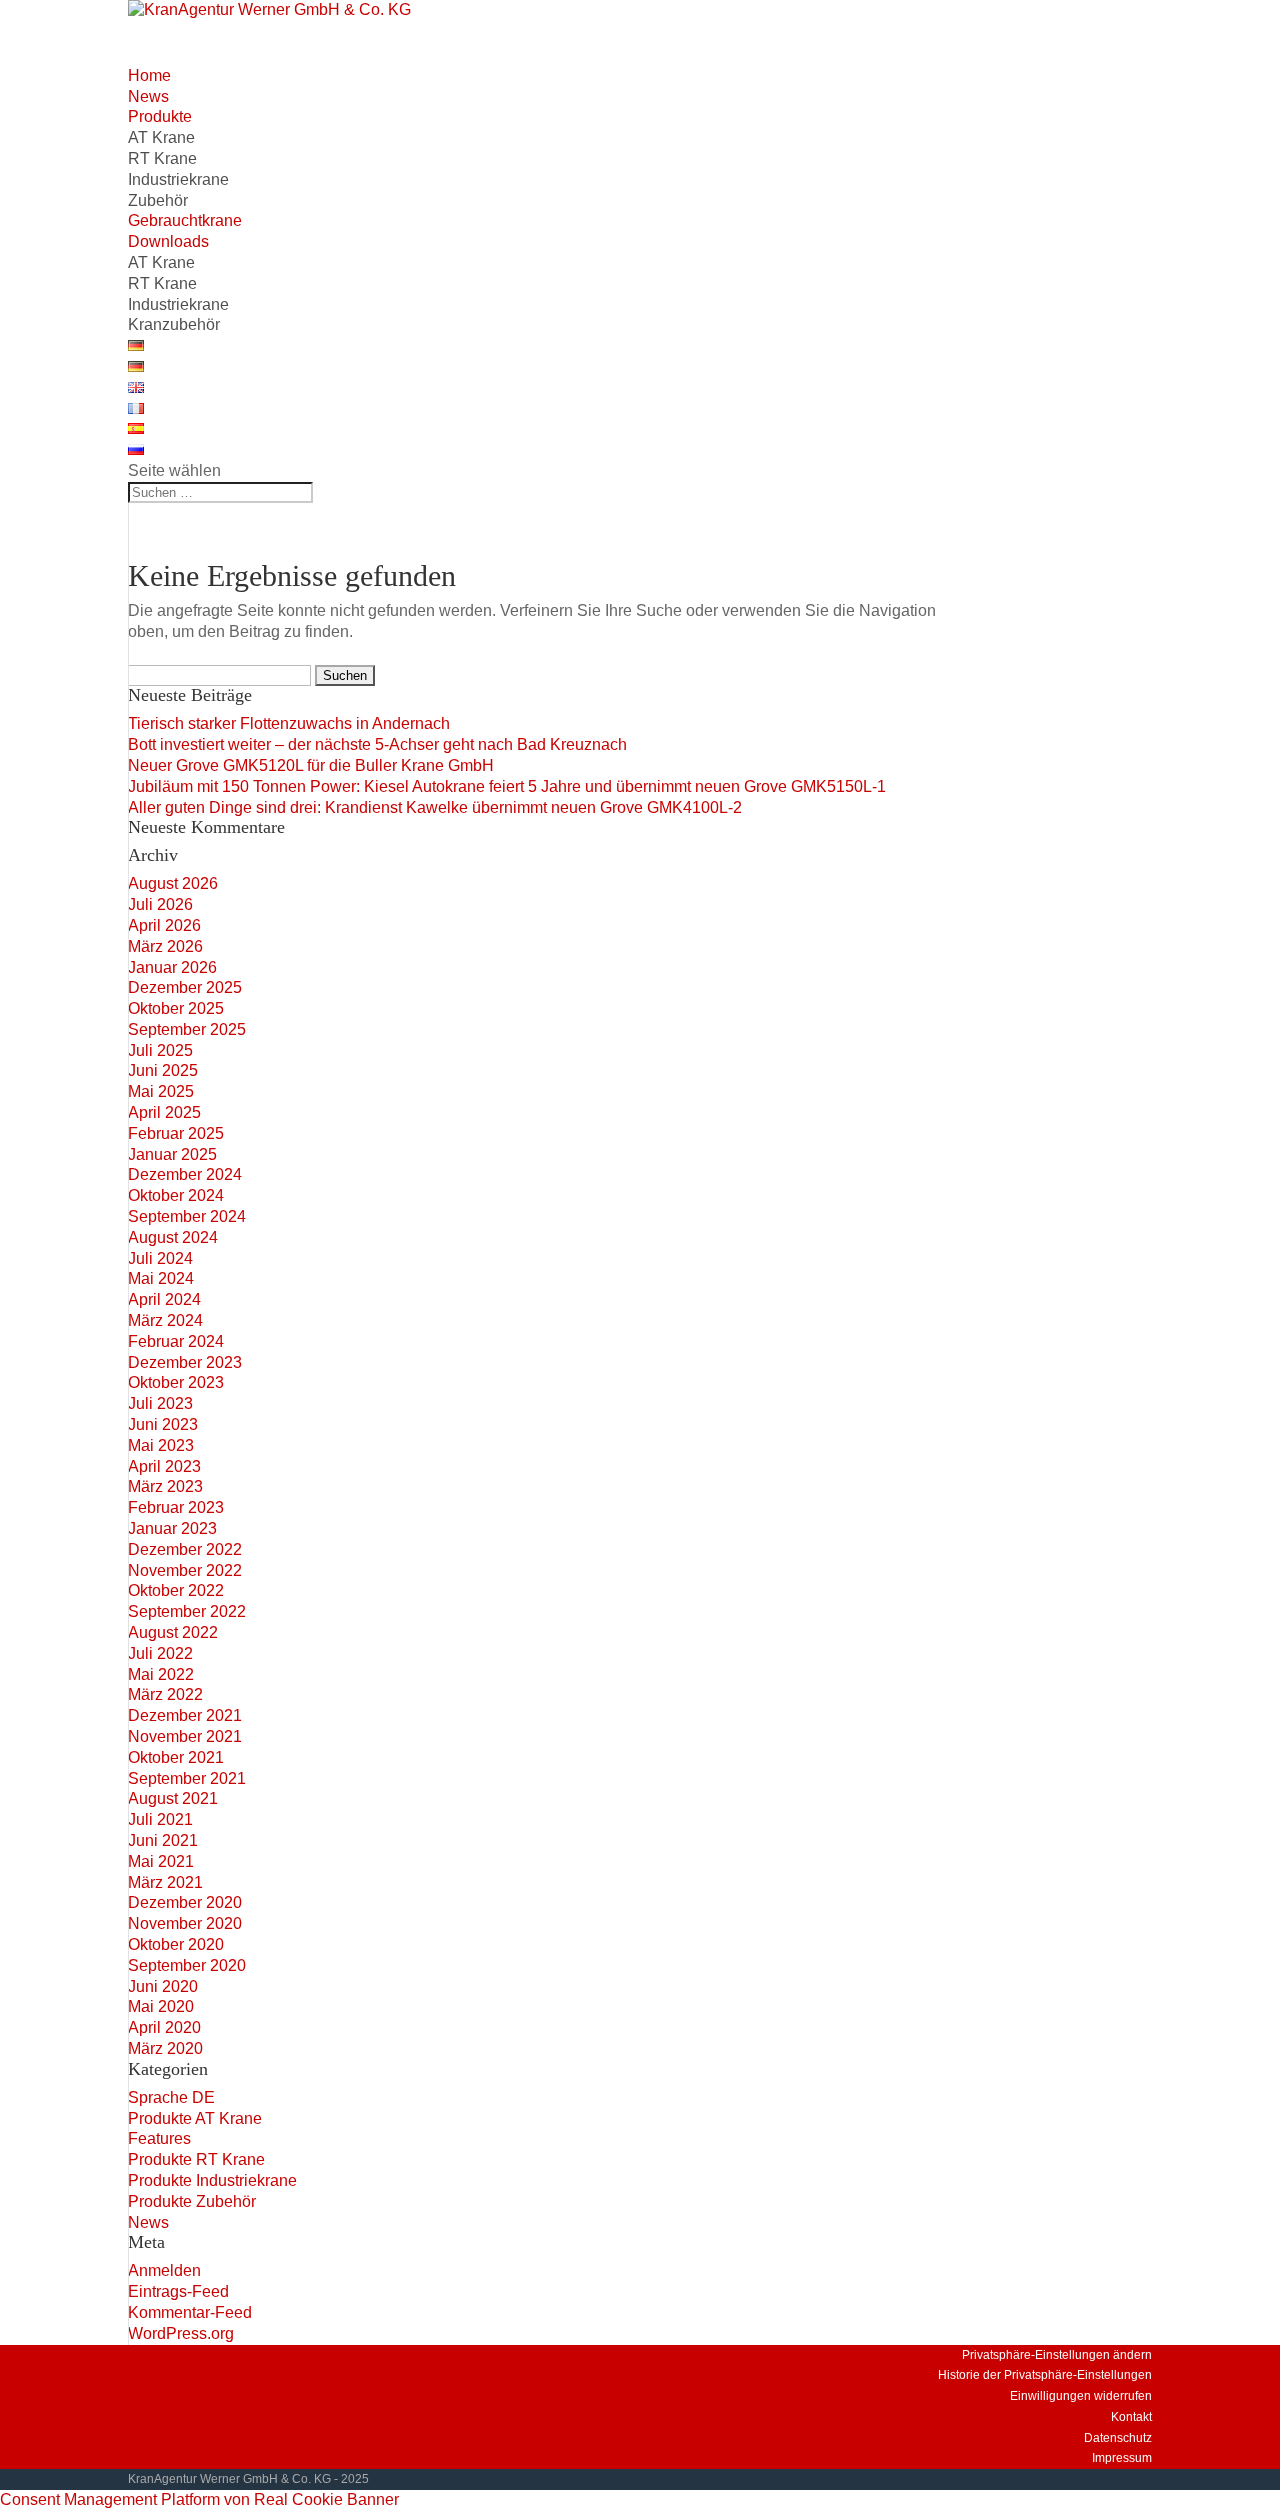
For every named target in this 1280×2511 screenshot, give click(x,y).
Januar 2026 (172, 967)
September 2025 (187, 1029)
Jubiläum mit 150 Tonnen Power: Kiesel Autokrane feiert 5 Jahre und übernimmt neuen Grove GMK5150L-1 (507, 786)
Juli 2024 (160, 1258)
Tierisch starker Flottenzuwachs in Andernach (289, 723)
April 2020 (164, 2027)
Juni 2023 (163, 1424)
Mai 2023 (161, 1445)
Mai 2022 (161, 1674)
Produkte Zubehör (192, 2201)
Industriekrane (178, 179)
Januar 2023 (172, 1528)
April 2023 (164, 1466)
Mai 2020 (161, 2006)
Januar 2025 (172, 1154)
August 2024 (173, 1237)
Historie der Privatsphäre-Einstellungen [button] (1045, 2375)
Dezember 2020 (185, 1902)
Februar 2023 (176, 1507)
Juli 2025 (160, 1050)
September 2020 (187, 1965)
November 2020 (185, 1923)
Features (159, 2138)
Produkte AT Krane (195, 2118)
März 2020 (165, 2048)
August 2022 (173, 1632)
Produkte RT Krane (196, 2159)
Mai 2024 (161, 1278)
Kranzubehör (174, 324)
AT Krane (161, 137)
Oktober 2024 (176, 1195)
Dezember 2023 (185, 1362)
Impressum (1122, 2458)
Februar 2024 (176, 1341)
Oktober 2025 (176, 1008)
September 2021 (187, 1778)
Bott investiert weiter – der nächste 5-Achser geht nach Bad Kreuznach (377, 744)
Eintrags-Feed (178, 2291)
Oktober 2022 (176, 1590)
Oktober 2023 (176, 1382)
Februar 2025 (176, 1133)
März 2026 (165, 946)
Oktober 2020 (176, 1944)
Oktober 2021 (176, 1757)
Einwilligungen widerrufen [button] (1081, 2396)
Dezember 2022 (185, 1549)
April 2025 (164, 1112)
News (148, 2222)
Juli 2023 (160, 1403)
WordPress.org (181, 2333)
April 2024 (164, 1299)
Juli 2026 (160, 904)
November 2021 (185, 1736)
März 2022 (165, 1694)
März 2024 (165, 1320)
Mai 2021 (161, 1861)
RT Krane (162, 158)
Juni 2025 (163, 1070)
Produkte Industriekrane (212, 2180)
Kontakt (1131, 2417)
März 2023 (165, 1486)
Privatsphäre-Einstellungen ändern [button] (1057, 2355)
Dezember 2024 (185, 1174)
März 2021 (165, 1882)
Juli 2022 (160, 1653)
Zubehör (158, 200)
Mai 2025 (161, 1091)
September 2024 (187, 1216)
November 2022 (185, 1570)
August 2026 (173, 883)
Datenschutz (1118, 2438)
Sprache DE (171, 2097)
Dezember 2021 (185, 1715)
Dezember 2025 (185, 987)
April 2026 (164, 925)
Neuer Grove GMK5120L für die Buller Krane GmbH (311, 765)
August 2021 (173, 1798)
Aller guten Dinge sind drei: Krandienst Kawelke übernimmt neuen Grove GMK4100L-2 (435, 807)
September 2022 (187, 1611)
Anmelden (164, 2270)
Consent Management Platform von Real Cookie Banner (199, 2499)
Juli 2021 (160, 1819)
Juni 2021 (163, 1840)
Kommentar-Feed (190, 2312)
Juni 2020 (163, 1986)
